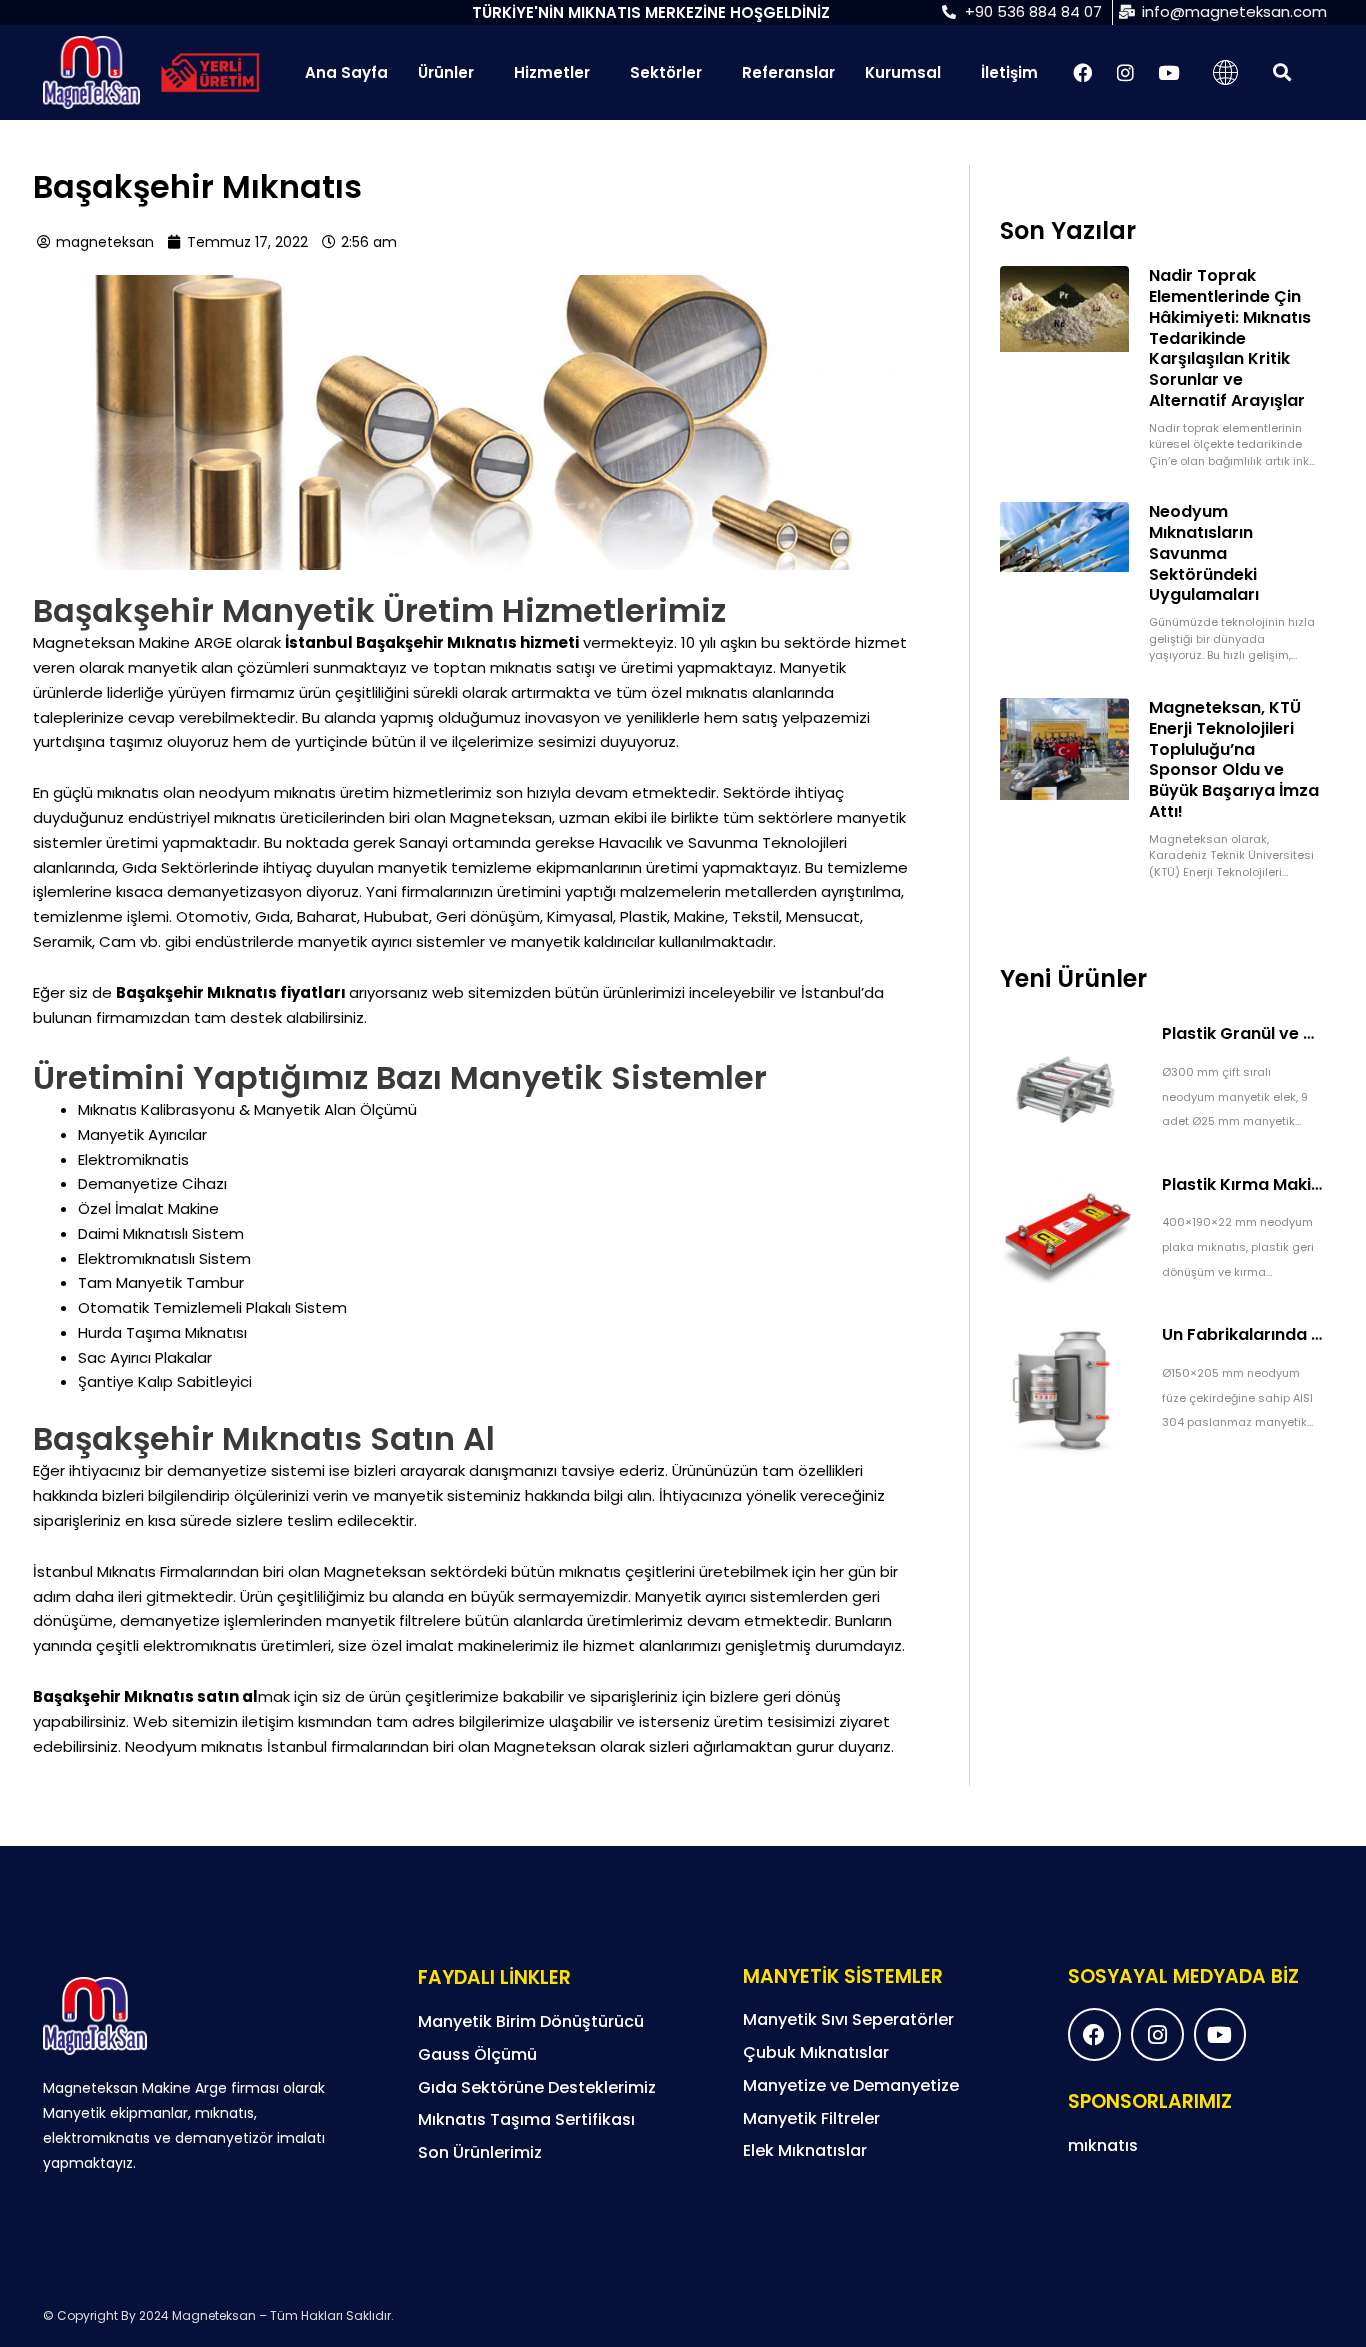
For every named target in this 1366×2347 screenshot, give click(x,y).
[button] (1281, 72)
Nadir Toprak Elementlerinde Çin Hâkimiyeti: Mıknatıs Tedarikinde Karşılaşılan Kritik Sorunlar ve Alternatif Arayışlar (1230, 338)
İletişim (1009, 72)
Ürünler (446, 72)
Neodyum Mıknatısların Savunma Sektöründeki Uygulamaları (1204, 553)
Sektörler (666, 72)
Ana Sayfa (346, 72)
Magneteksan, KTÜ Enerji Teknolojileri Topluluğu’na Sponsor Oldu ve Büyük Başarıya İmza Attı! (1234, 759)
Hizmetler (552, 72)
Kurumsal (903, 72)
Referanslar (788, 72)
